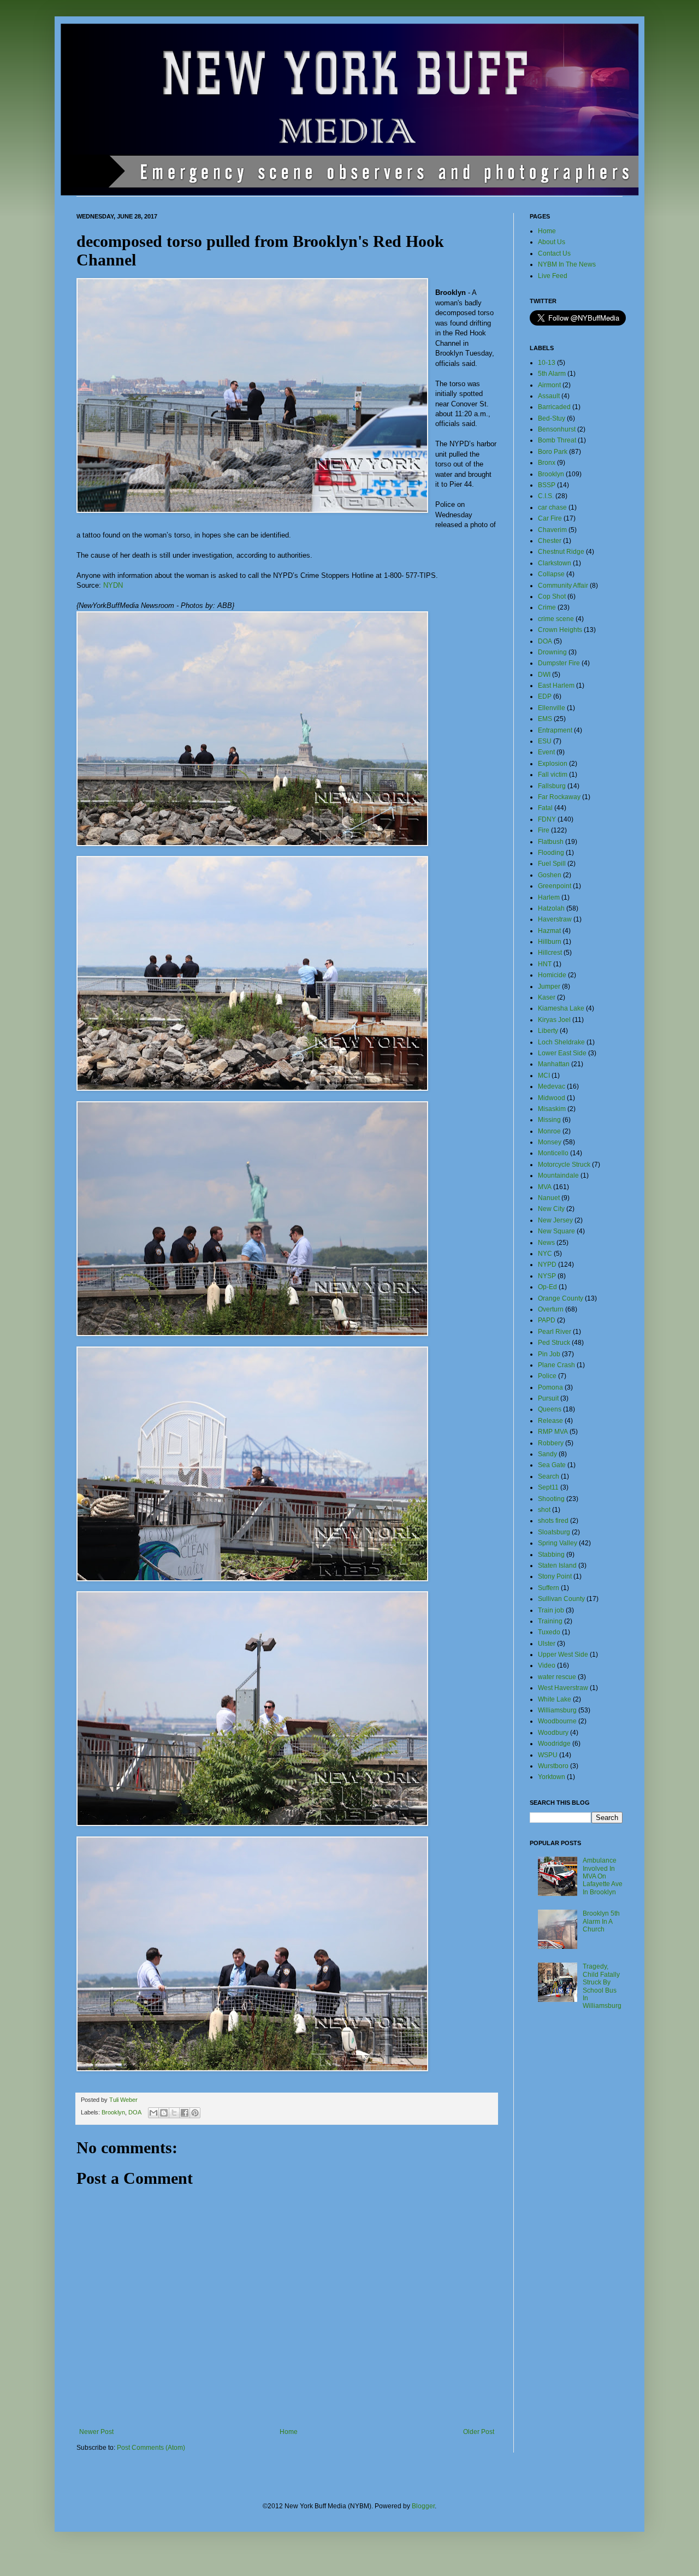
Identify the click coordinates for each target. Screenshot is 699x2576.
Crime (547, 607)
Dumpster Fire (559, 663)
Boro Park (553, 452)
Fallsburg (552, 786)
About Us (552, 242)
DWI (544, 675)
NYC (545, 1254)
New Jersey (555, 1220)
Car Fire (550, 518)
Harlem (549, 897)
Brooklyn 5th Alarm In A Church (601, 1921)
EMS (545, 719)
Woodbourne (557, 1721)
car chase (552, 507)
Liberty (548, 1031)
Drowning (552, 652)
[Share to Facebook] (185, 2113)
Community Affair (563, 586)
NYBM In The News (567, 264)
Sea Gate (552, 1465)
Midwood (552, 1098)
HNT (545, 964)
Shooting (551, 1499)
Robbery (551, 1443)
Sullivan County (561, 1599)
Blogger (423, 2506)
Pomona (550, 1387)
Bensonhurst (557, 429)
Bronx (547, 463)
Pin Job (549, 1354)
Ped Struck (554, 1343)
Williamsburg (557, 1710)
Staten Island (557, 1565)
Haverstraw (555, 919)
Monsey (550, 1142)
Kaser (547, 997)
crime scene (556, 619)
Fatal (545, 808)
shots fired (553, 1521)
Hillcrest (550, 953)
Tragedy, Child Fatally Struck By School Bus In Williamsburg (602, 1986)
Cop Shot (552, 596)
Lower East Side (562, 1053)
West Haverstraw (563, 1688)
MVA (545, 1187)
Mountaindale (558, 1175)
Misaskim (552, 1109)
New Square (556, 1231)
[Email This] (153, 2113)
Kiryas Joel (554, 1020)
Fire (544, 830)
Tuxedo (549, 1632)
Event (546, 752)
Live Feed (553, 276)
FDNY (547, 819)
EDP (545, 696)
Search (549, 1476)
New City (551, 1209)
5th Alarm (552, 374)
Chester (550, 541)
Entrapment (555, 730)
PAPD (547, 1320)
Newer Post (96, 2432)
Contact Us (554, 253)
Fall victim (553, 775)
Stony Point (555, 1576)
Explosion (553, 764)
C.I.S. (546, 496)
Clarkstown (555, 563)
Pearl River (555, 1332)
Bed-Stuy (552, 418)
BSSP (547, 485)
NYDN (113, 585)
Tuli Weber (123, 2100)
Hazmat (549, 931)
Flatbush (551, 842)
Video (547, 1665)
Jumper (549, 986)
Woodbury (553, 1733)
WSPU (548, 1755)
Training (550, 1621)
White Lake (555, 1699)
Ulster (547, 1644)
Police (547, 1376)
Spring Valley (558, 1543)
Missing (549, 1120)
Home (289, 2432)
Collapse (551, 574)
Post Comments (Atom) (151, 2448)
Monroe (549, 1131)
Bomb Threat (557, 440)
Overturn (551, 1309)
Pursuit (548, 1398)
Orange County (561, 1298)
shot (544, 1510)
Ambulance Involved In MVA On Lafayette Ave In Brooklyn (603, 1876)
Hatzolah (551, 908)
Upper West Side (563, 1655)
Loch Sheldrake (561, 1042)
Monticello (553, 1153)
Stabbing (551, 1555)
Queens (550, 1409)
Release (550, 1421)
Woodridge (554, 1744)
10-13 (547, 363)
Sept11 (548, 1487)
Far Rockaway (559, 797)
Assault (549, 396)
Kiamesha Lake (561, 1008)
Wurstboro (553, 1766)
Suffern (549, 1588)
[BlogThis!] (164, 2113)
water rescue (557, 1677)
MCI (544, 1076)
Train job (551, 1610)
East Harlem (556, 686)
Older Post (479, 2432)
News (546, 1243)
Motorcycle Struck (564, 1165)
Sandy (547, 1454)
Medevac (552, 1086)
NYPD (547, 1265)
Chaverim (552, 530)
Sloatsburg (554, 1532)
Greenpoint (555, 886)
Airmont (549, 385)
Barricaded (554, 407)
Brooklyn (113, 2112)
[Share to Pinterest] (195, 2113)
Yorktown (552, 1777)
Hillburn (550, 942)
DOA (135, 2112)
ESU (545, 741)
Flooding (551, 853)
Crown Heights (560, 630)
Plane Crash (556, 1365)
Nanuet (549, 1198)
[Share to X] (174, 2113)
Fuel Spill (552, 864)
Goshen (550, 875)
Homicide (552, 975)
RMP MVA (553, 1432)
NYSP (547, 1276)
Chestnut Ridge (561, 552)
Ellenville (552, 708)
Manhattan (554, 1064)
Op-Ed (547, 1287)
